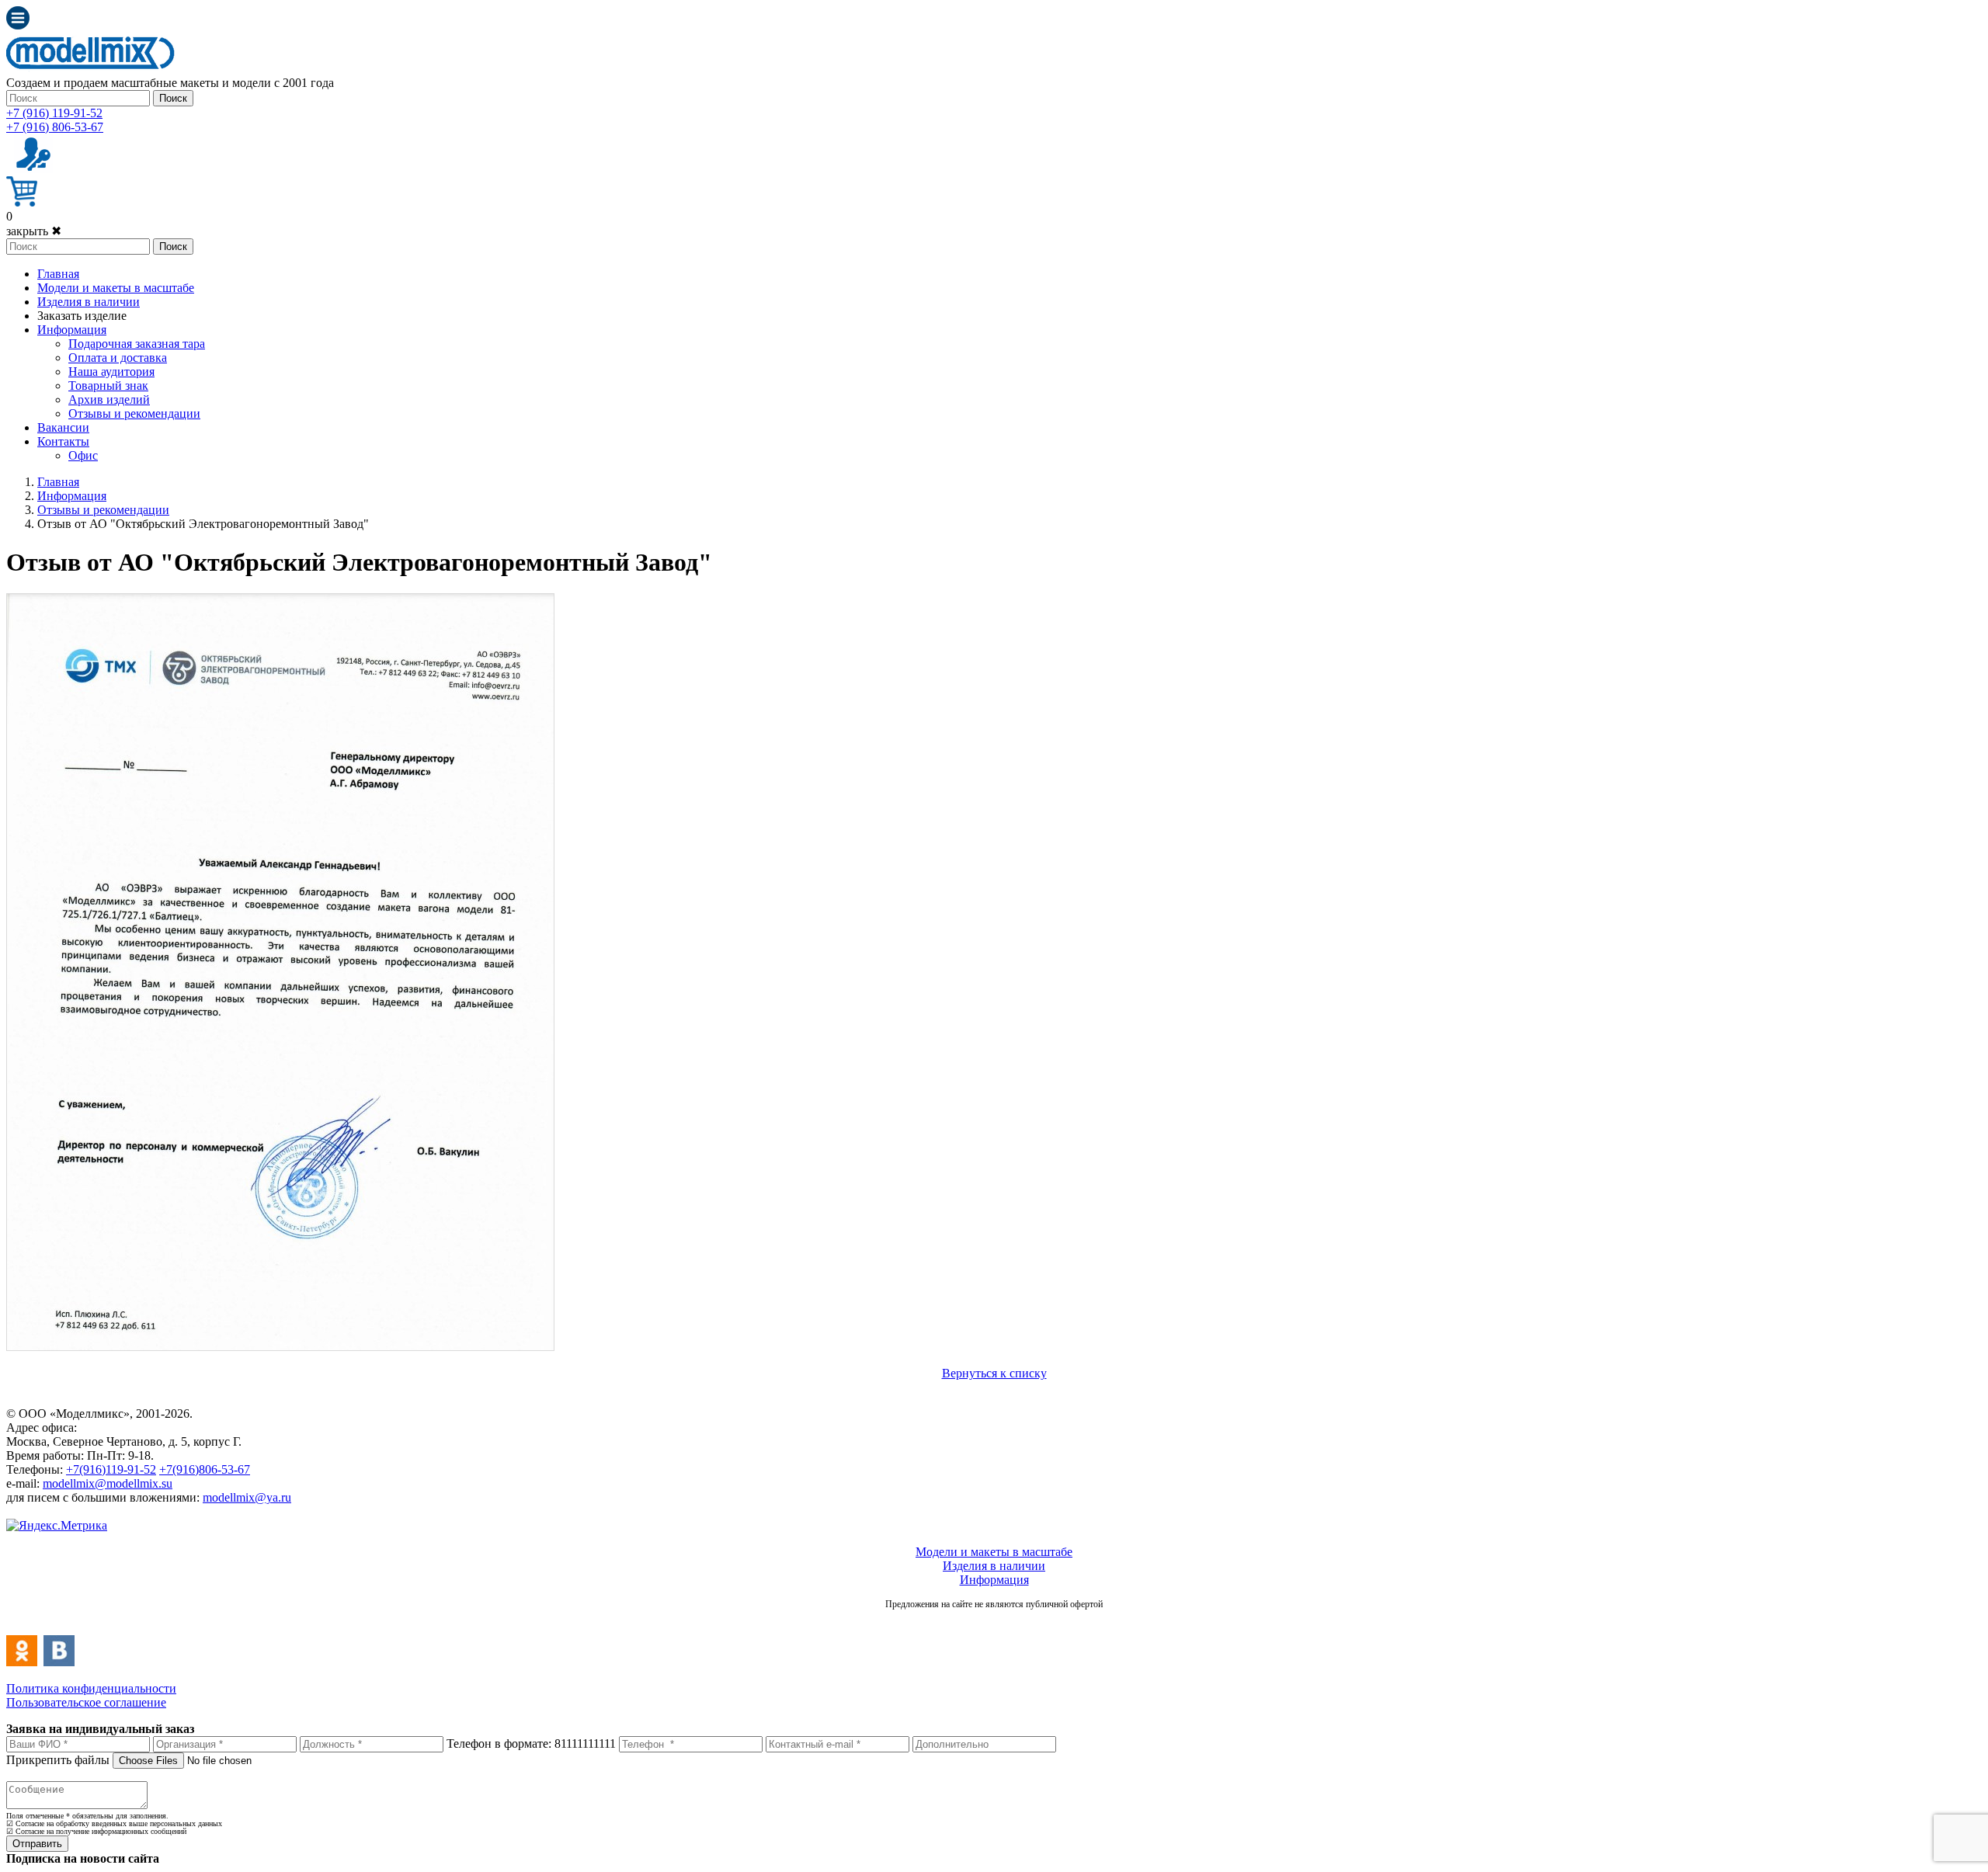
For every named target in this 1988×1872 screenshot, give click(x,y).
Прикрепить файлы (58, 1760)
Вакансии (63, 427)
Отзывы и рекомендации (134, 413)
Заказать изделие (82, 316)
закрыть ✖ (34, 231)
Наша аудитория (111, 372)
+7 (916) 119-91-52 (54, 113)
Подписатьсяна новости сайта (994, 1621)
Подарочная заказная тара (137, 344)
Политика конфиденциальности (91, 1688)
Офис (83, 455)
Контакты (63, 441)
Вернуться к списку (994, 1373)
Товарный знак (108, 386)
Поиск (173, 98)
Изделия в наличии (89, 302)
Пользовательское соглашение (86, 1702)
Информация (72, 330)
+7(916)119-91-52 (111, 1469)
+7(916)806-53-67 (205, 1469)
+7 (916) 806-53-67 (55, 127)
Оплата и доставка (118, 358)
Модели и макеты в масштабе (116, 288)
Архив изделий (109, 399)
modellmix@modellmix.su (108, 1483)
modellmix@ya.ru (247, 1497)
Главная (58, 274)
